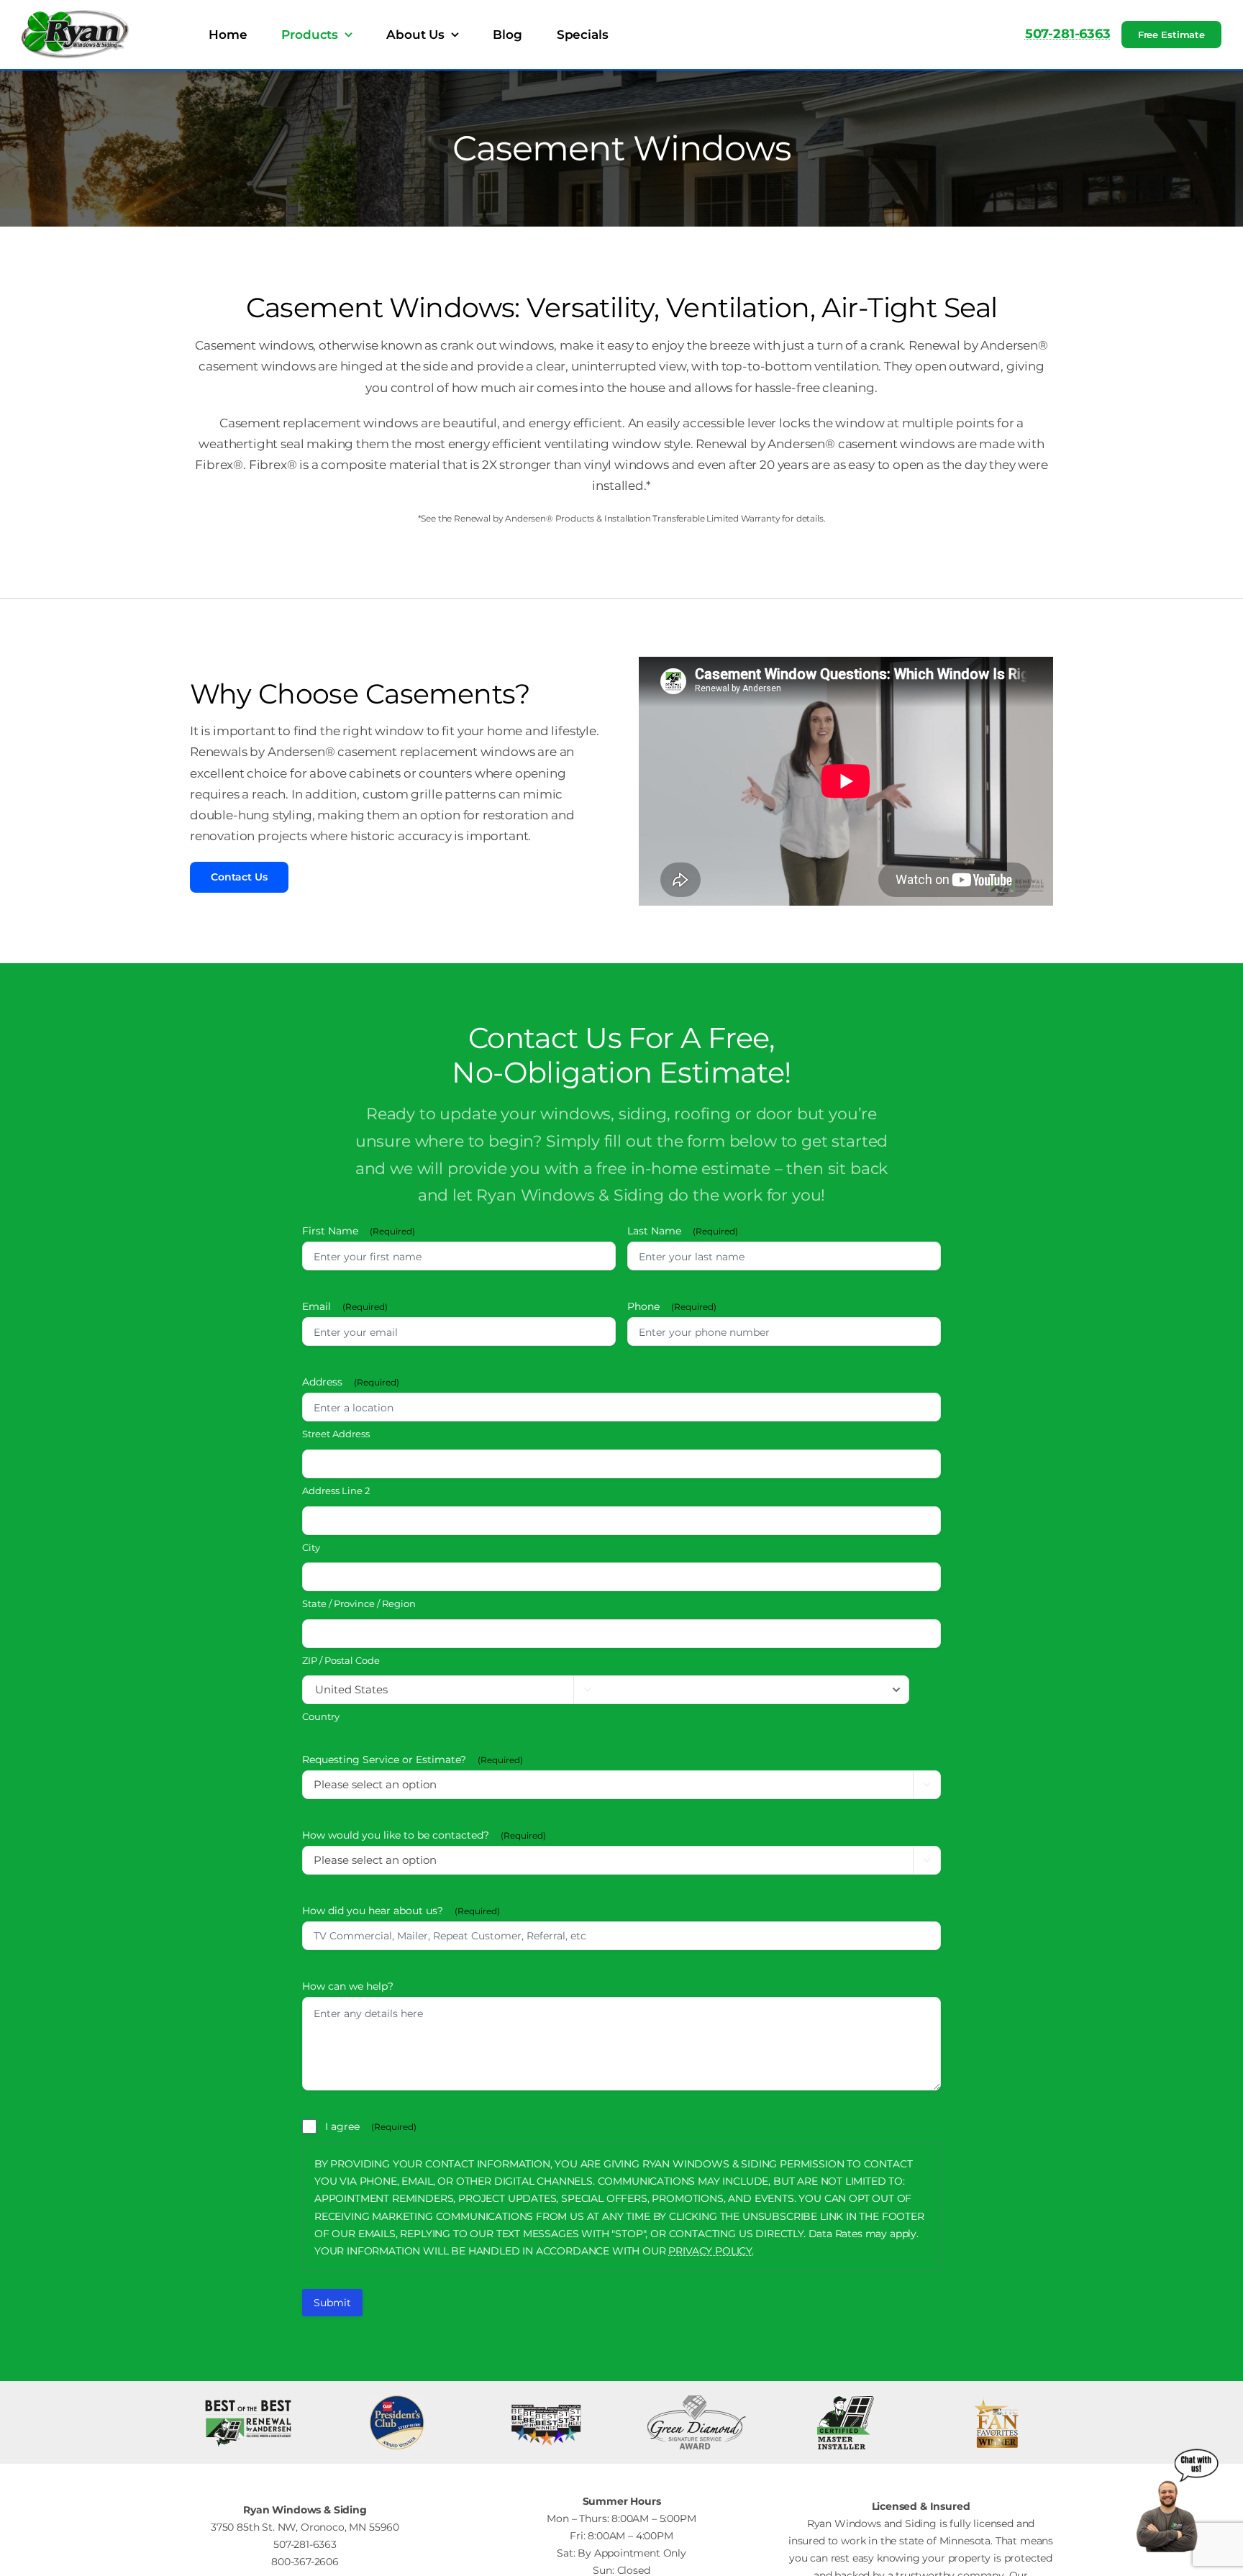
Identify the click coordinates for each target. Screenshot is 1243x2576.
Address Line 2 (336, 1490)
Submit (332, 2303)
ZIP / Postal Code (341, 1660)
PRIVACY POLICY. (711, 2251)
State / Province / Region (359, 1603)
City (311, 1547)
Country (321, 1716)
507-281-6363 (1068, 34)
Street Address (336, 1434)
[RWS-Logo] (76, 16)
